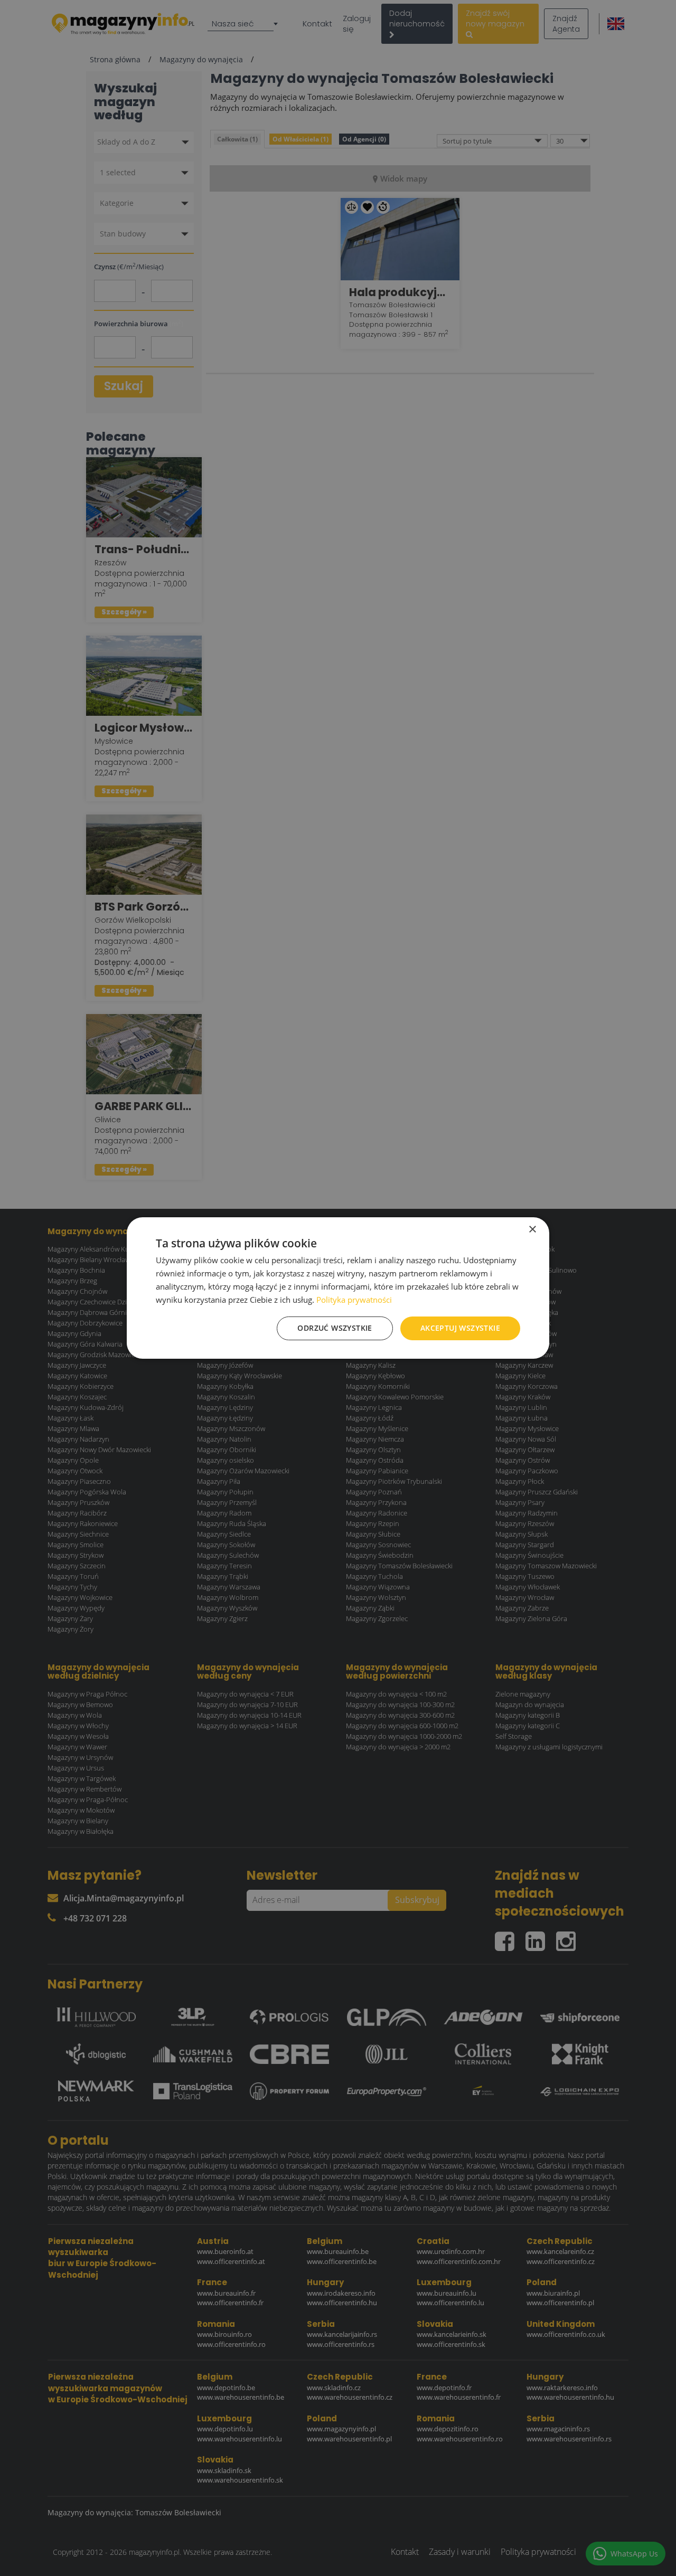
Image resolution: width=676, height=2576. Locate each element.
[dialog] (338, 1288)
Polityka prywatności (354, 1300)
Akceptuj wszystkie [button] (460, 1328)
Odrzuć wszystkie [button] (335, 1328)
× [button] (532, 1230)
